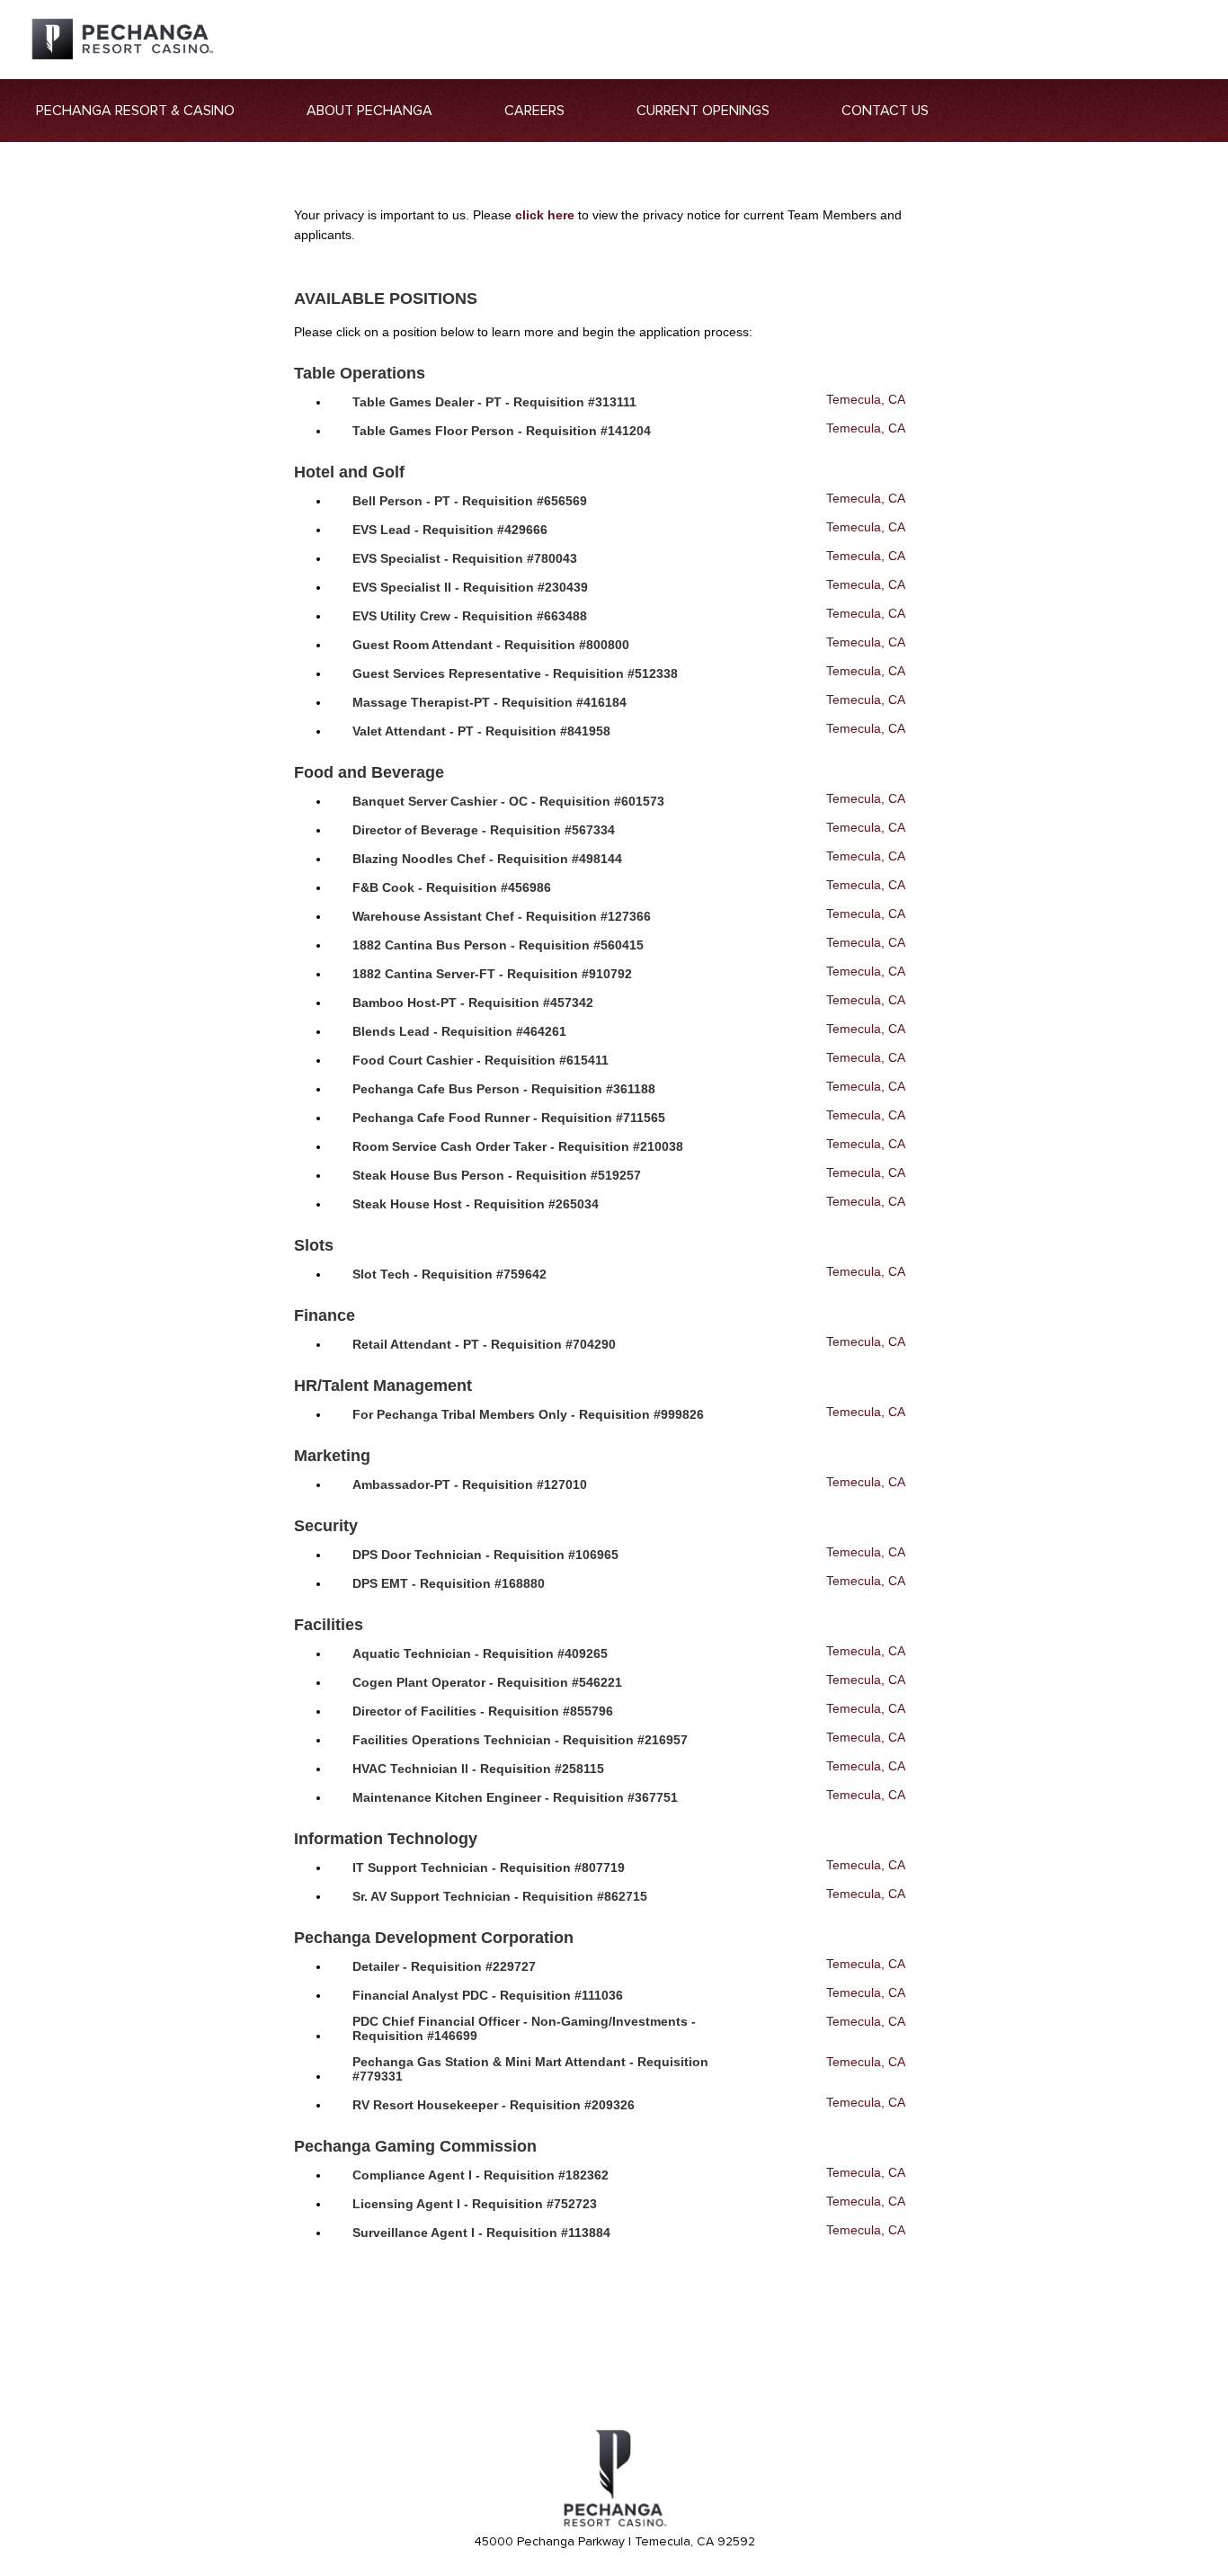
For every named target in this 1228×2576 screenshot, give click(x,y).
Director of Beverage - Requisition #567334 (484, 830)
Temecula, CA (865, 399)
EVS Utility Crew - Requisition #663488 (470, 616)
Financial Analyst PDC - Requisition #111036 (488, 1995)
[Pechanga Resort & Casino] (614, 2524)
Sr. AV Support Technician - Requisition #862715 (500, 1896)
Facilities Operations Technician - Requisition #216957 (520, 1740)
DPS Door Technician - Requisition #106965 (485, 1555)
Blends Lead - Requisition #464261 (459, 1031)
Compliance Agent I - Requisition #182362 (481, 2175)
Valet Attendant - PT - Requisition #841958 (481, 731)
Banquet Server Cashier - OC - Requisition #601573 (508, 801)
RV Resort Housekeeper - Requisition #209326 (494, 2105)
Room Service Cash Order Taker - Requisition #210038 (518, 1146)
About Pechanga (369, 111)
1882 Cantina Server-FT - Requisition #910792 (492, 974)
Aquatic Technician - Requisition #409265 (480, 1653)
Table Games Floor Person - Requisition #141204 (502, 431)
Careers (534, 111)
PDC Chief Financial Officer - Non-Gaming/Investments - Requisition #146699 (524, 2028)
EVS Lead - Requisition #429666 (450, 530)
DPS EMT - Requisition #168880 (449, 1583)
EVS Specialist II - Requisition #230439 (470, 587)
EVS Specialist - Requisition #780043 (465, 558)
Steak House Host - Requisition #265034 (476, 1204)
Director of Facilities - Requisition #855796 (483, 1711)
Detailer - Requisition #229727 (444, 1966)
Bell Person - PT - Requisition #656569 (470, 501)
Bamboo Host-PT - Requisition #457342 (473, 1003)
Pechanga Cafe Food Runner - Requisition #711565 (509, 1118)
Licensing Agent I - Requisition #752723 (475, 2204)
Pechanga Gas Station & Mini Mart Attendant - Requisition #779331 (530, 2069)
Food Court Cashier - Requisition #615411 (481, 1060)
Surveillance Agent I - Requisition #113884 (481, 2233)
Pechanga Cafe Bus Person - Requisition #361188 (504, 1089)
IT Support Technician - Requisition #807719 (489, 1867)
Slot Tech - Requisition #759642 (449, 1274)
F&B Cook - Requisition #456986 (452, 887)
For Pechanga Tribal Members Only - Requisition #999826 (528, 1414)
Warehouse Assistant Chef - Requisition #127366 (502, 916)
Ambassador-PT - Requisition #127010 (470, 1484)
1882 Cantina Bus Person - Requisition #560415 (498, 945)
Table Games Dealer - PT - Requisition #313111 (494, 402)
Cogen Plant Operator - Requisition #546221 (487, 1682)
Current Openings (703, 111)
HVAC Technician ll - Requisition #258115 (478, 1769)
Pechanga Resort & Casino (135, 111)
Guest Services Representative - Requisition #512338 (515, 673)
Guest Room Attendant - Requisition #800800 (491, 645)
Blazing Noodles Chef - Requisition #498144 (487, 859)
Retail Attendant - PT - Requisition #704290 (484, 1344)
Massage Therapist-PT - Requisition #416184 (489, 702)
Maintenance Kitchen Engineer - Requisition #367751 (515, 1797)
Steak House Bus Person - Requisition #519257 (497, 1175)
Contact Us (885, 111)
